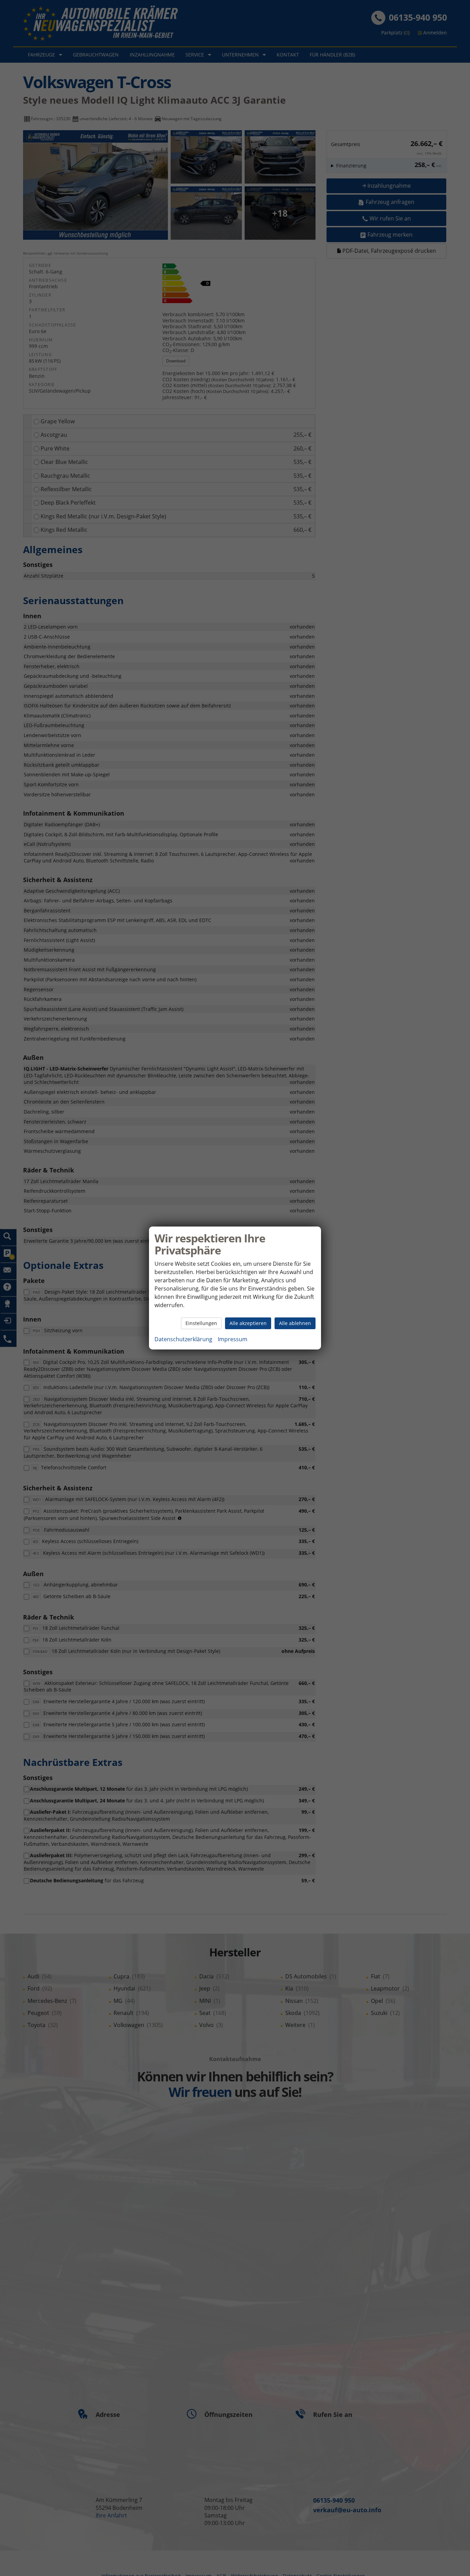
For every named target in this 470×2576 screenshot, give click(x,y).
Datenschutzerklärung (183, 1339)
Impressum (233, 1339)
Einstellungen (201, 1323)
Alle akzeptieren (248, 1323)
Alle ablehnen (295, 1323)
